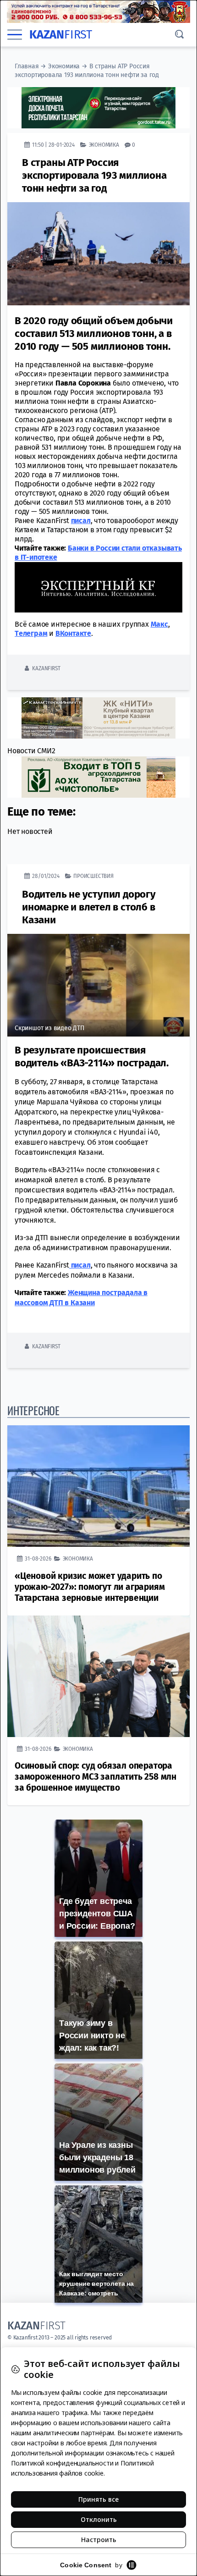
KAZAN (61, 35)
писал (81, 521)
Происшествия (93, 876)
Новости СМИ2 (31, 751)
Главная (27, 66)
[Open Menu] (15, 35)
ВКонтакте (73, 633)
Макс (159, 624)
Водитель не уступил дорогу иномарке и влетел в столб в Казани (89, 907)
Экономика (64, 66)
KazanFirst (46, 668)
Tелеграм (31, 633)
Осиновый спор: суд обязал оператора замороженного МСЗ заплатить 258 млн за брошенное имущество (96, 1777)
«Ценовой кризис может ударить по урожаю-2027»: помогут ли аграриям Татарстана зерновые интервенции (90, 1587)
